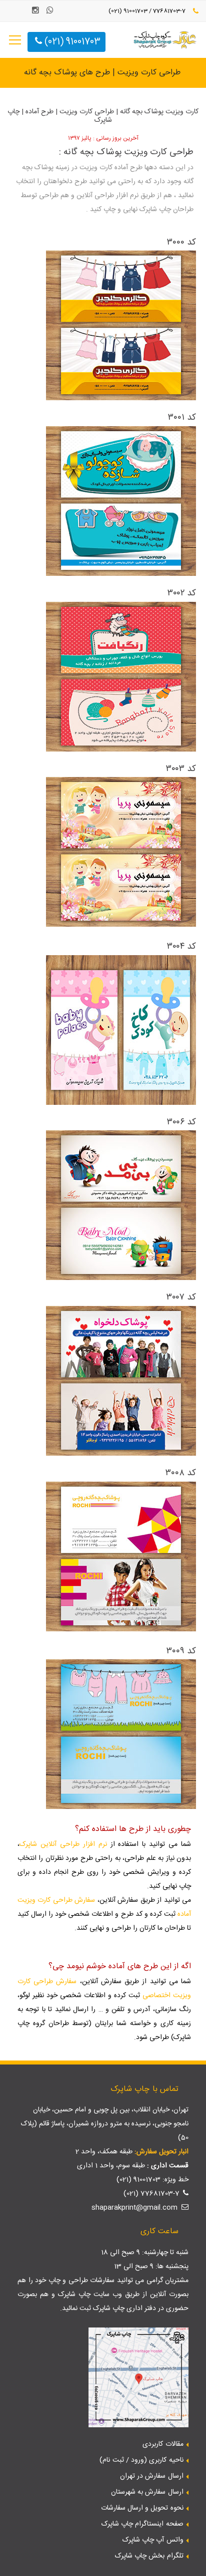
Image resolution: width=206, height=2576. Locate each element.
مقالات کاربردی (163, 2444)
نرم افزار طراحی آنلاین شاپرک (63, 1844)
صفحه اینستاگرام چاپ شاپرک (142, 2524)
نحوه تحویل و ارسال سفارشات (142, 2508)
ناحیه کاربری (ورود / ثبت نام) (141, 2460)
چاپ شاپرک (74, 2295)
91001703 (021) (71, 42)
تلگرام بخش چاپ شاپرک (149, 2556)
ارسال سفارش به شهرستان (147, 2492)
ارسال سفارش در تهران (152, 2476)
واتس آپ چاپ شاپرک (153, 2540)
